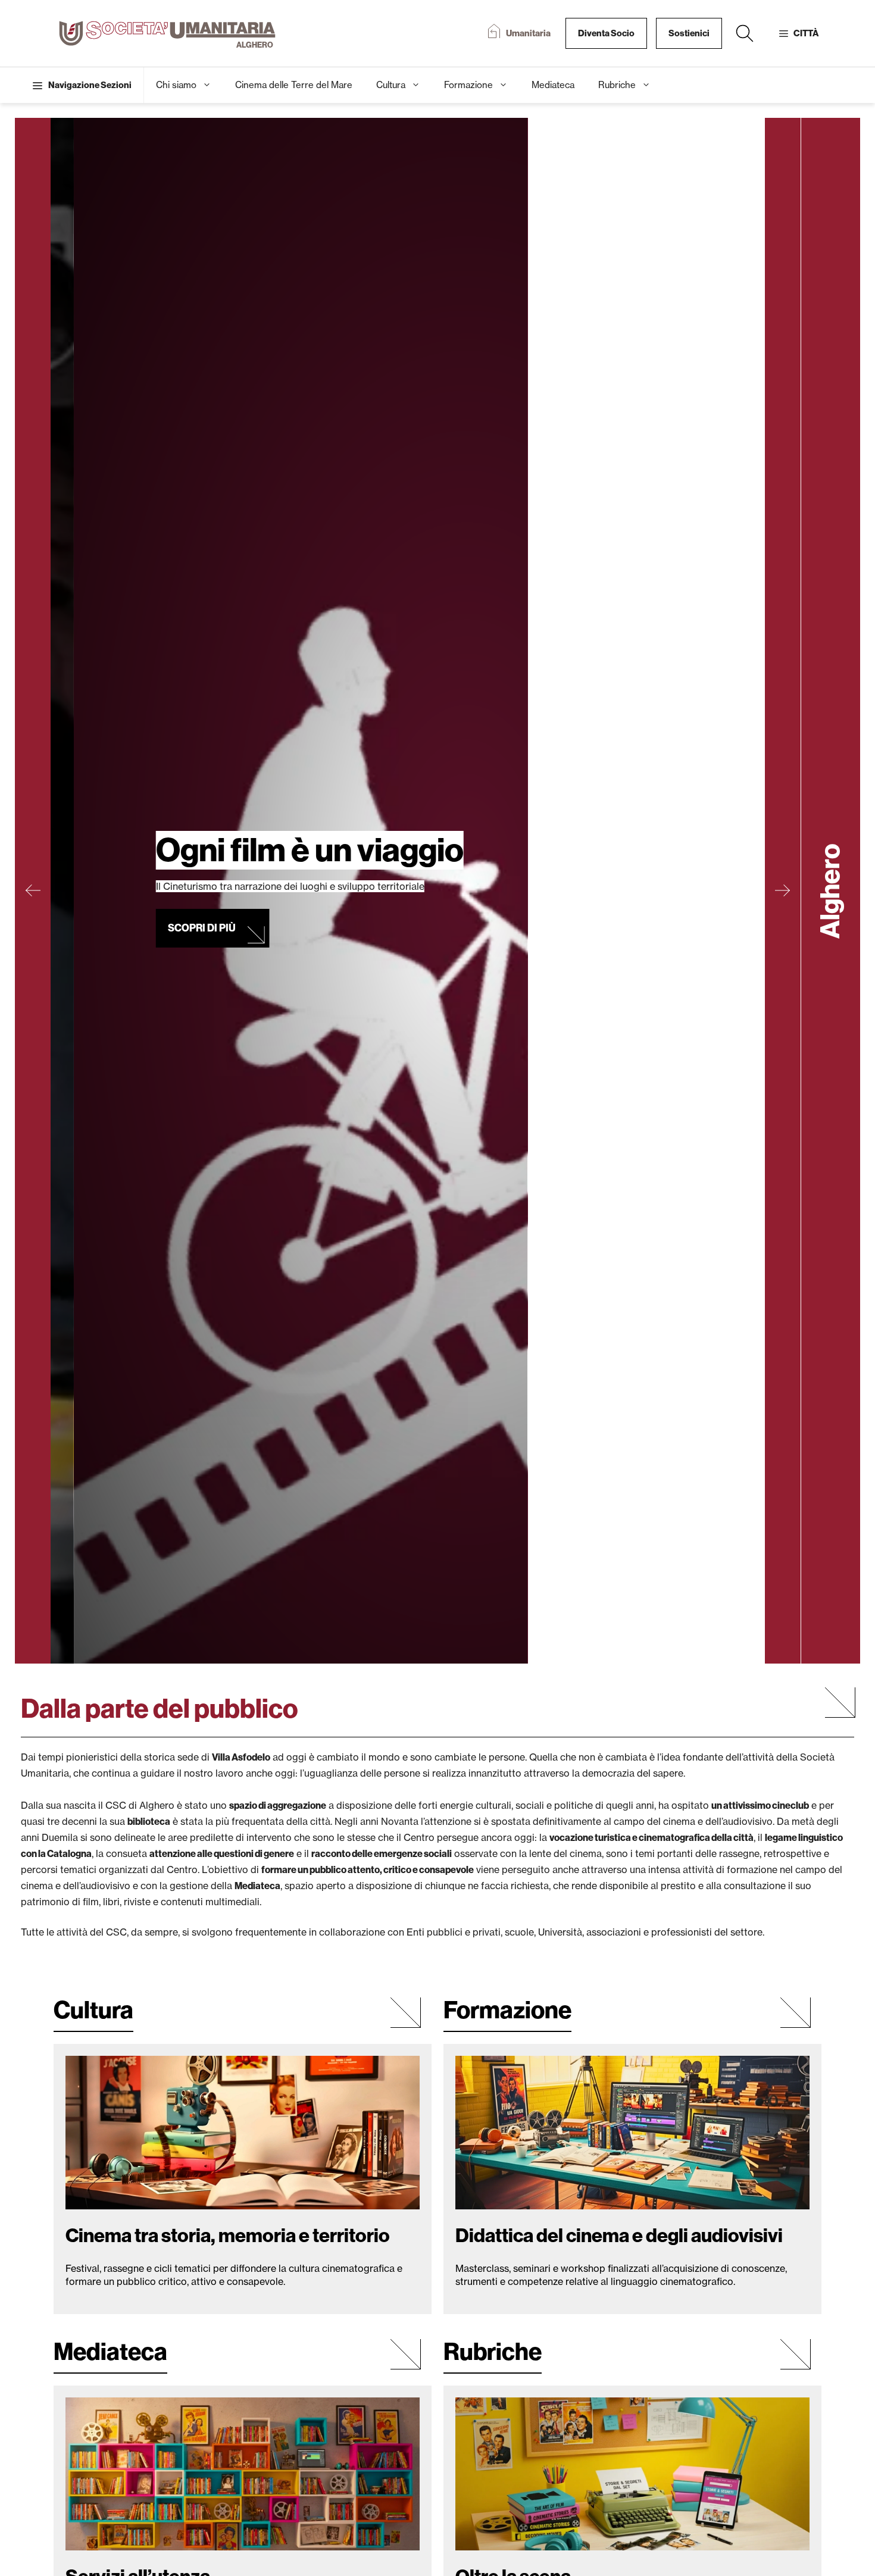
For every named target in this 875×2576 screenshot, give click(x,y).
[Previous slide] (33, 891)
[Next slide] (783, 891)
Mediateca (553, 85)
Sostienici (689, 33)
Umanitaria (528, 33)
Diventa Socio (606, 33)
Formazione (468, 85)
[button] (745, 33)
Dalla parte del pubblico (160, 1709)
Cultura (391, 85)
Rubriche (617, 85)
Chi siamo (176, 85)
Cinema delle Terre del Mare (294, 85)
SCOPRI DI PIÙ (156, 890)
